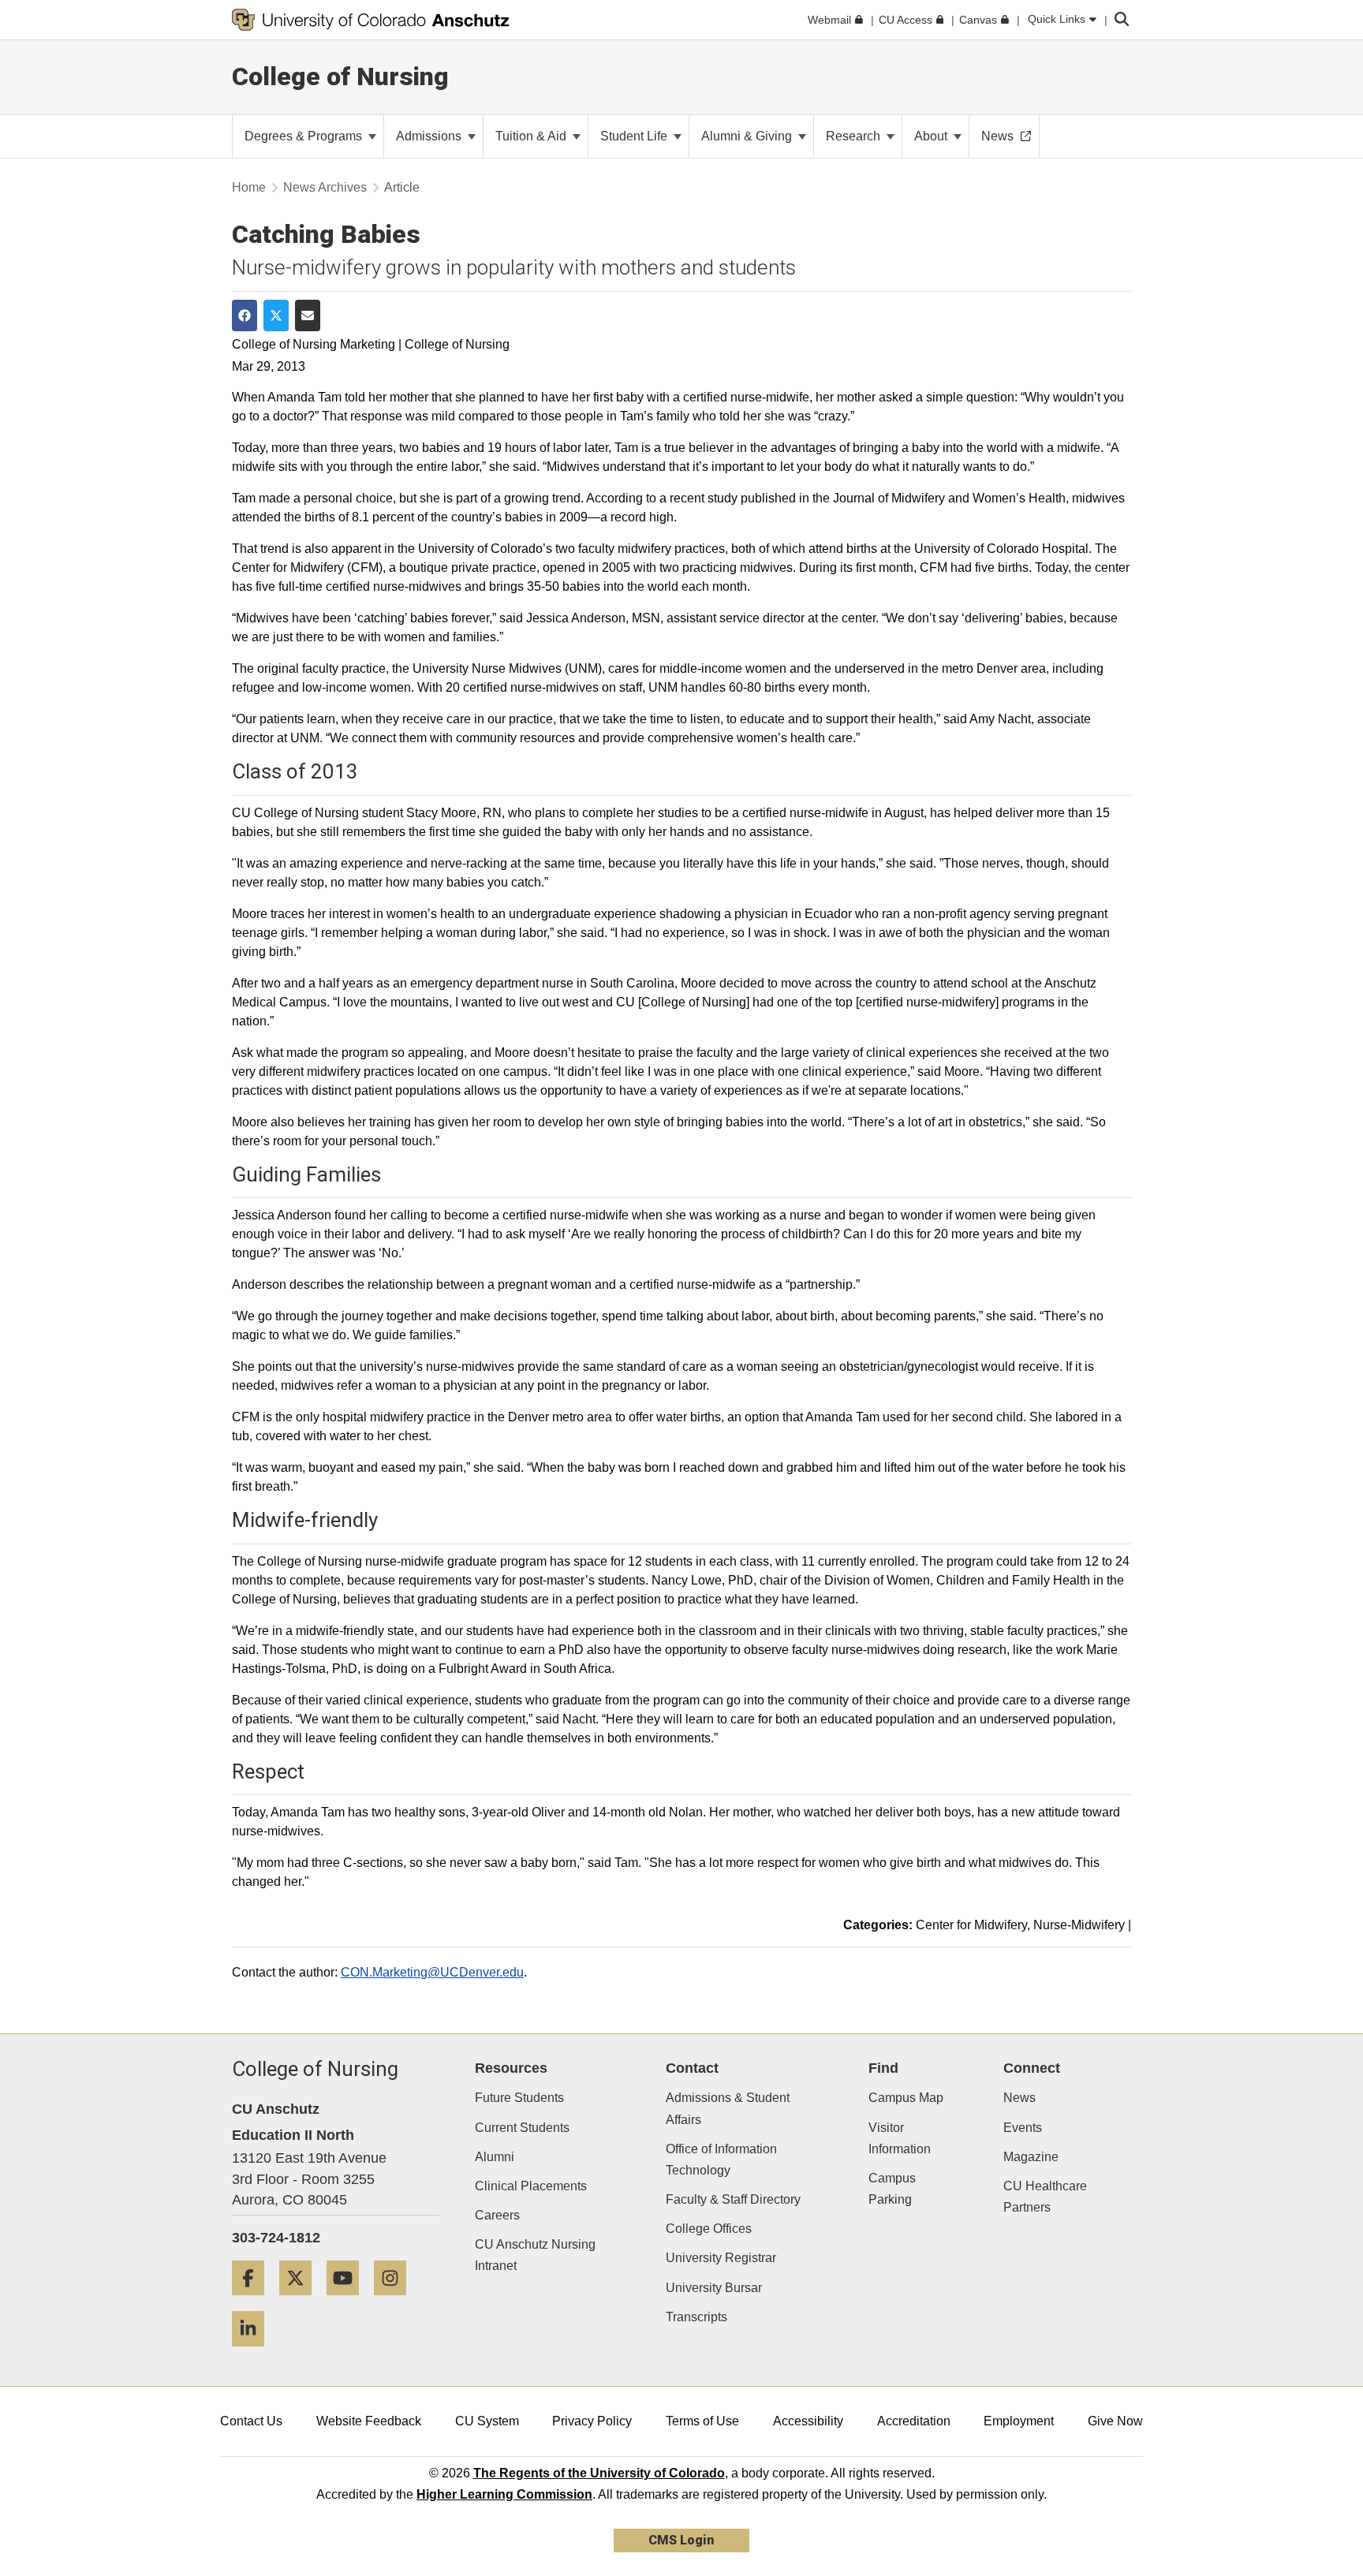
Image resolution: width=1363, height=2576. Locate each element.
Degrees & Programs (305, 136)
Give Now (1115, 2421)
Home (249, 187)
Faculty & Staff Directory (733, 2199)
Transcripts (696, 2317)
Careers (497, 2215)
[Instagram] (396, 2301)
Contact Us (251, 2421)
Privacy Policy (592, 2421)
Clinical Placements (531, 2186)
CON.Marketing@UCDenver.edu (432, 1972)
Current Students (522, 2128)
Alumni (495, 2157)
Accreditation (914, 2421)
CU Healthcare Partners (1045, 2197)
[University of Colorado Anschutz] (371, 20)
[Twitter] (301, 2301)
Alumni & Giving (748, 136)
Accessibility (808, 2421)
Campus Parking (892, 2189)
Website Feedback (369, 2421)
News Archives (325, 187)
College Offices (709, 2229)
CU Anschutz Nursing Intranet (535, 2255)
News (1019, 2098)
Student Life (635, 136)
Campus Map (906, 2098)
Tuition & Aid (532, 136)
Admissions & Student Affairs (728, 2108)
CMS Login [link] (681, 2540)
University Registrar (721, 2258)
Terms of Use (702, 2421)
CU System (487, 2421)
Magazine (1031, 2157)
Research (855, 136)
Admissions (430, 136)
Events (1023, 2128)
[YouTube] (349, 2301)
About (932, 136)
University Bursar (714, 2288)
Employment (1019, 2421)
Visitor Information (900, 2138)
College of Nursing (340, 77)
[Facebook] (254, 2301)
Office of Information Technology (721, 2160)
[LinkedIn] (254, 2352)
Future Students (519, 2098)
